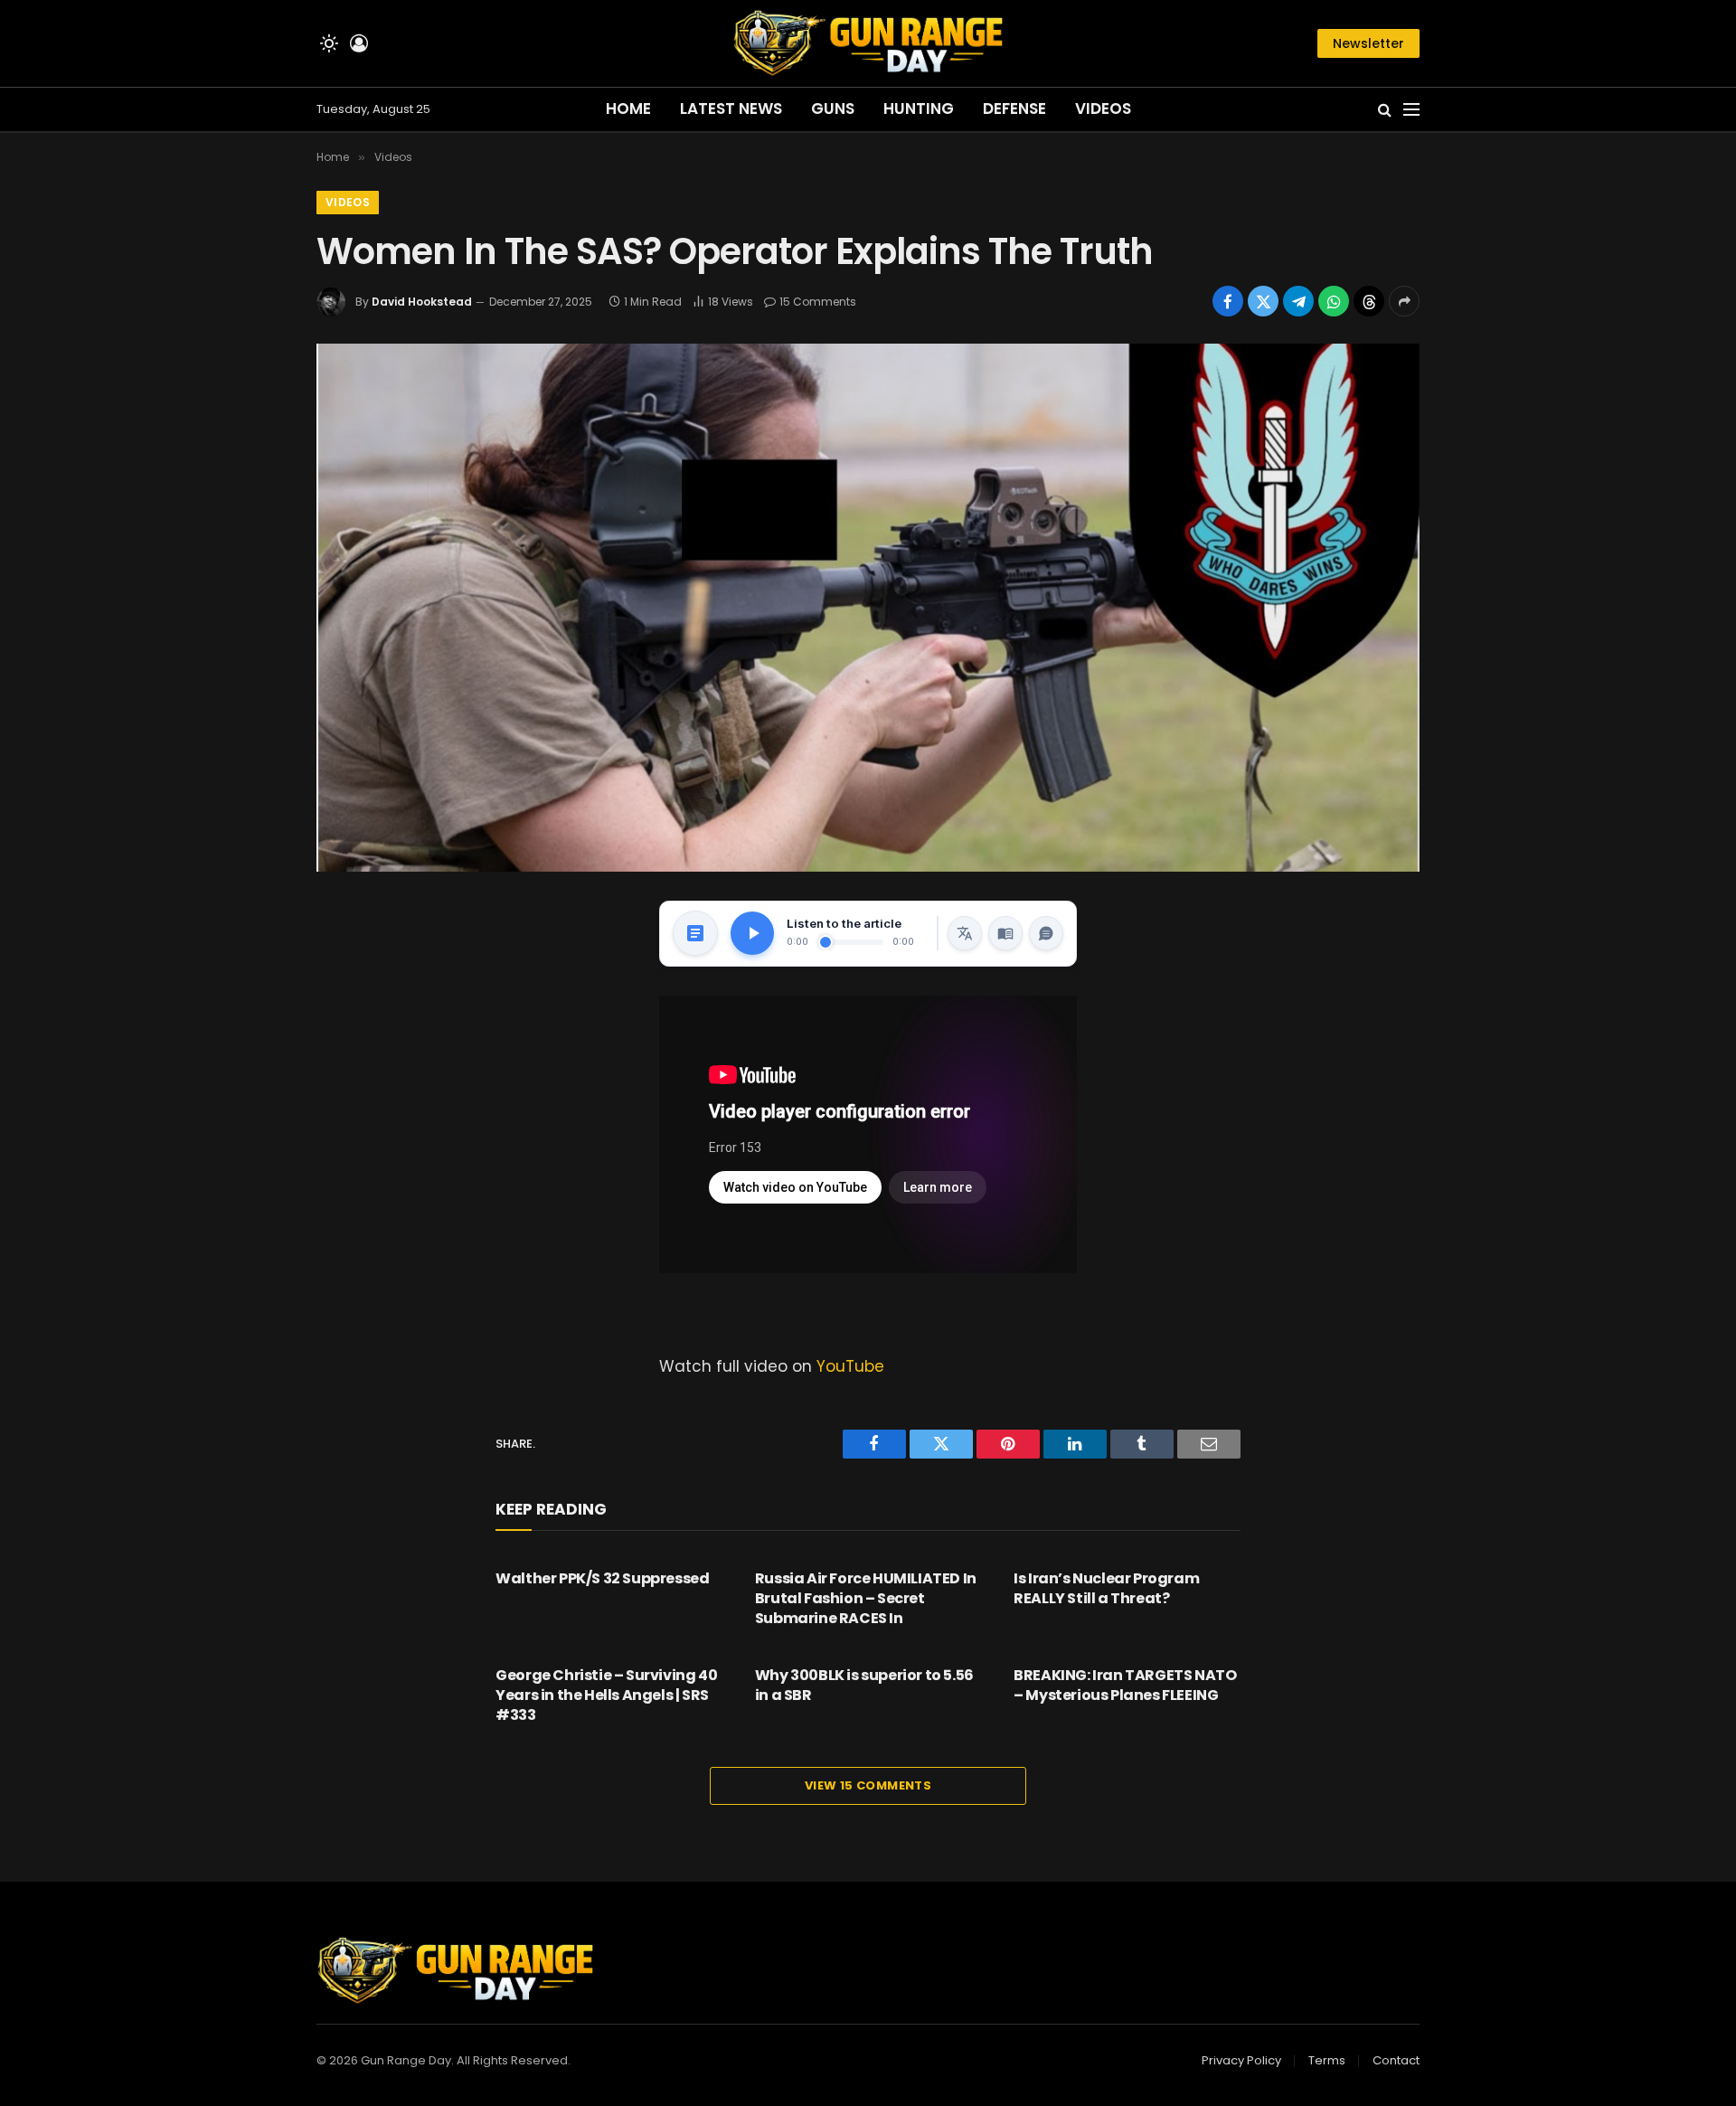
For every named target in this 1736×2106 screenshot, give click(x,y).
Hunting (919, 109)
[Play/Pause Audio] (752, 933)
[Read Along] (1005, 933)
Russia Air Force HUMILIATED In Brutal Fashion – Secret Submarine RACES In (866, 1598)
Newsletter (1368, 43)
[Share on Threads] (1369, 301)
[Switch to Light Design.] (329, 43)
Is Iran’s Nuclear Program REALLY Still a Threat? (1106, 1589)
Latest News (731, 109)
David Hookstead (422, 302)
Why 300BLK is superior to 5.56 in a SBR (864, 1686)
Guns (833, 109)
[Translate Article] (965, 933)
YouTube (850, 1366)
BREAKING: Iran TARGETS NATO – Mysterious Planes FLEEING (1125, 1686)
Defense (1014, 109)
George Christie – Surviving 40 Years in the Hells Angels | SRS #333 (606, 1695)
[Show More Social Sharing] (1404, 301)
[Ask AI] (1046, 933)
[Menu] (1411, 110)
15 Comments (818, 302)
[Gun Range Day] (868, 43)
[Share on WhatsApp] (1334, 301)
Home (628, 109)
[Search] (1385, 110)
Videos (1103, 109)
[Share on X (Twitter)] (1263, 301)
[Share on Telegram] (1298, 301)
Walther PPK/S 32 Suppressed (602, 1579)
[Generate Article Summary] (695, 933)
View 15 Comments (868, 1785)
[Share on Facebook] (1228, 301)
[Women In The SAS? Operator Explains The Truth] (868, 608)
